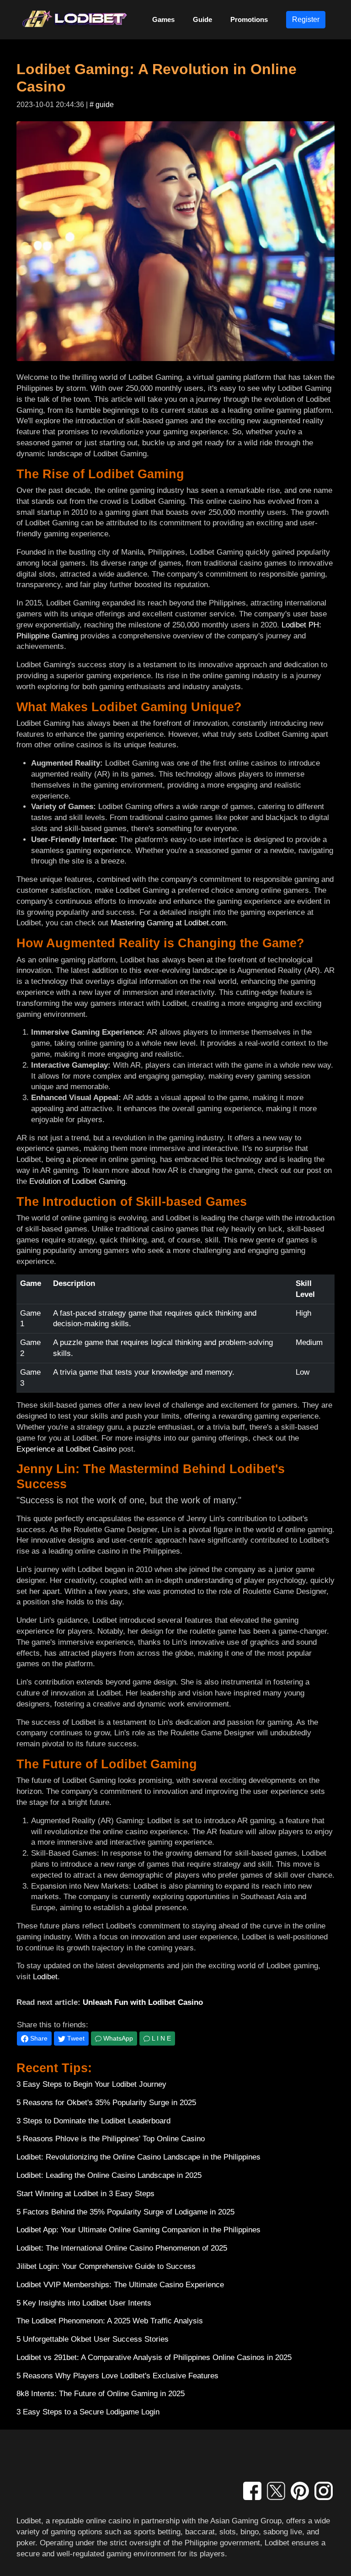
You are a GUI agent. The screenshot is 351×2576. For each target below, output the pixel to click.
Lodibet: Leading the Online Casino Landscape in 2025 (109, 2175)
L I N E (160, 2038)
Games (163, 19)
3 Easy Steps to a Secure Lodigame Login (88, 2412)
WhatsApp (117, 2038)
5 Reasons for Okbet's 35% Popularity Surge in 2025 (106, 2103)
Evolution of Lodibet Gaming (77, 1181)
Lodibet (45, 1977)
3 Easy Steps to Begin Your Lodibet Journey (91, 2084)
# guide (102, 105)
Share (38, 2038)
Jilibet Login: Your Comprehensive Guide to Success (106, 2266)
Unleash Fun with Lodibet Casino (143, 2002)
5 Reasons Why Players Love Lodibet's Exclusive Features (117, 2376)
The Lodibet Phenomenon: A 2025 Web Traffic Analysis (110, 2321)
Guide (202, 19)
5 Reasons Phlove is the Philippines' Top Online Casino (111, 2139)
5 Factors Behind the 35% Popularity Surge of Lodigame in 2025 (125, 2212)
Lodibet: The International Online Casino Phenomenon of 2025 (122, 2248)
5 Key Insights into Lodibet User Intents (84, 2303)
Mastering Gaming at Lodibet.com (168, 923)
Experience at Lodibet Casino (66, 1449)
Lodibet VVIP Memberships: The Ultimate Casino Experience (120, 2285)
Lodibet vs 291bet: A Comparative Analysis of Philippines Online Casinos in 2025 (154, 2357)
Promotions (249, 19)
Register (306, 19)
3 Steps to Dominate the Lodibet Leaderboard (93, 2121)
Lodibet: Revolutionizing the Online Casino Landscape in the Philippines (138, 2157)
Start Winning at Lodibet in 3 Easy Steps (85, 2194)
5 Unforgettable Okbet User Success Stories (93, 2339)
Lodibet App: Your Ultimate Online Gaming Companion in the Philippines (138, 2230)
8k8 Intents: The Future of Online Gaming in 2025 (101, 2394)
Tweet (75, 2038)
